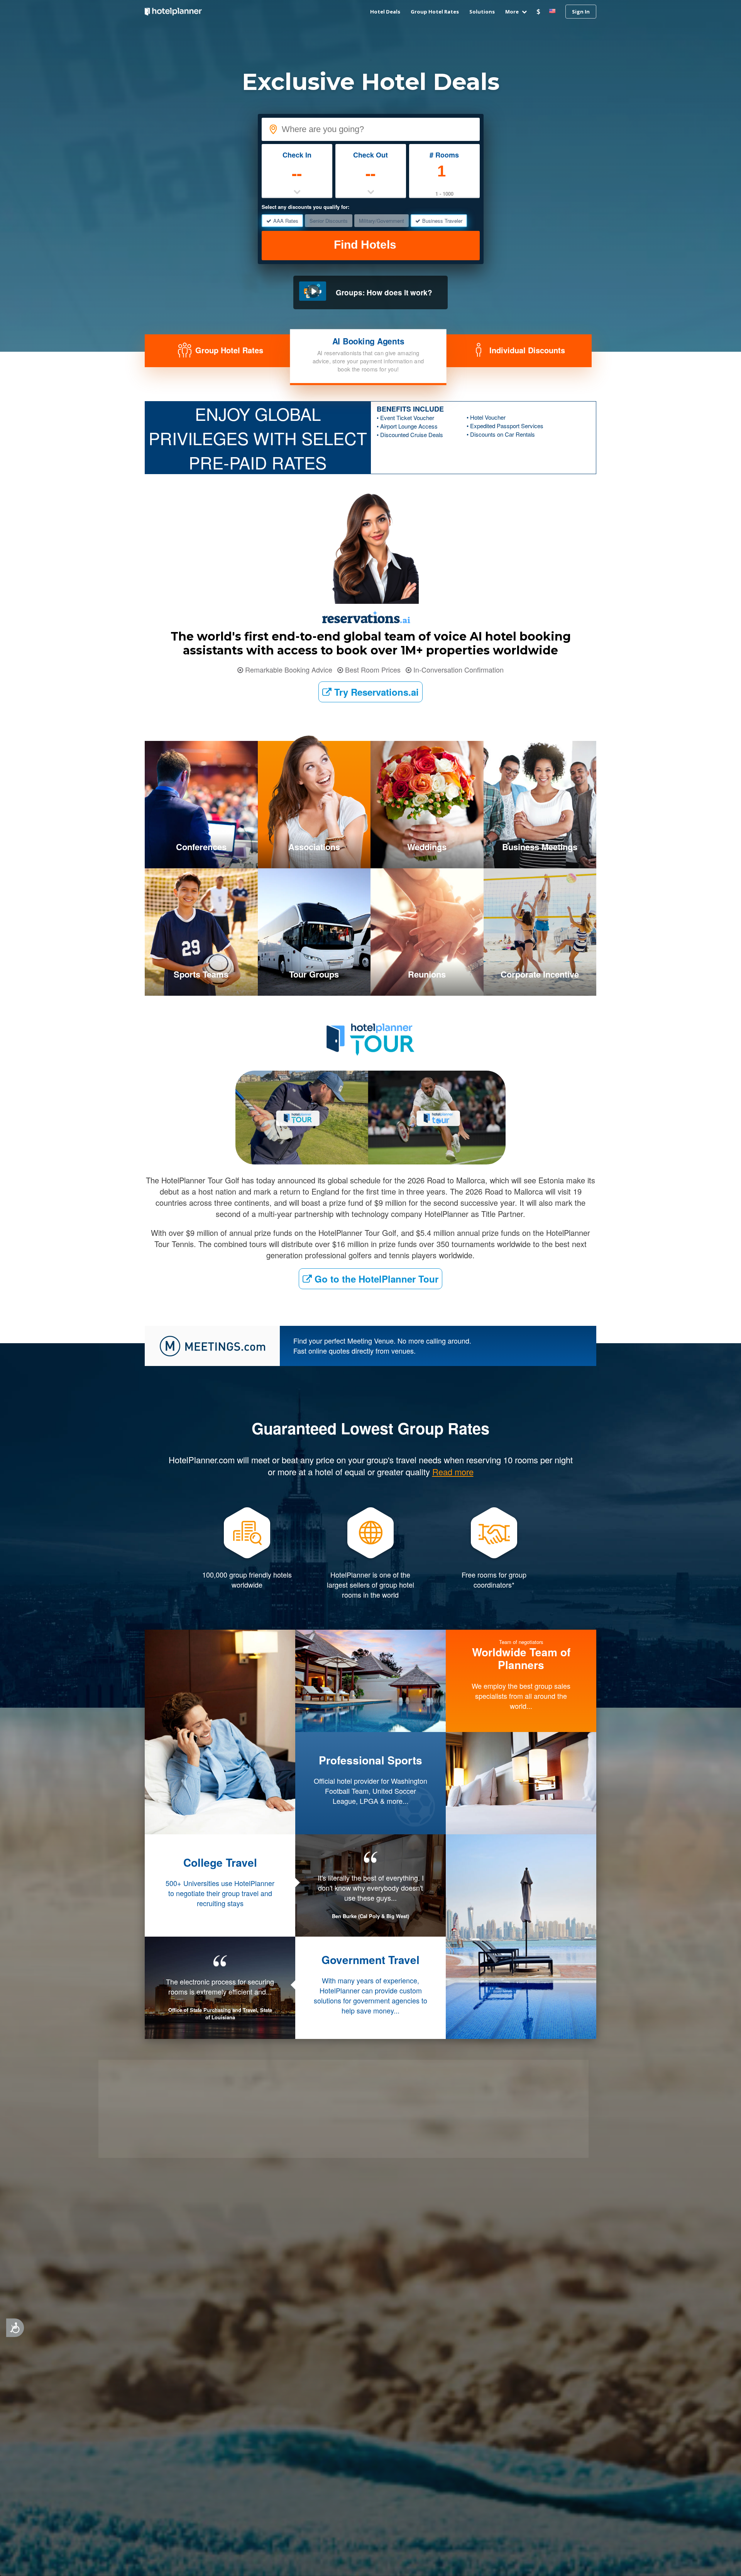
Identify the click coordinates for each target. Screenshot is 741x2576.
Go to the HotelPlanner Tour (375, 1279)
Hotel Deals (385, 12)
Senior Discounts (329, 221)
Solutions (482, 12)
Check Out (370, 155)
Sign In (581, 12)
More (513, 12)
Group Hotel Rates (435, 12)
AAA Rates (286, 221)
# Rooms (444, 155)
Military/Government (381, 221)
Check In (297, 155)
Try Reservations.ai (375, 692)
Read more (371, 2041)
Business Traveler (442, 221)
